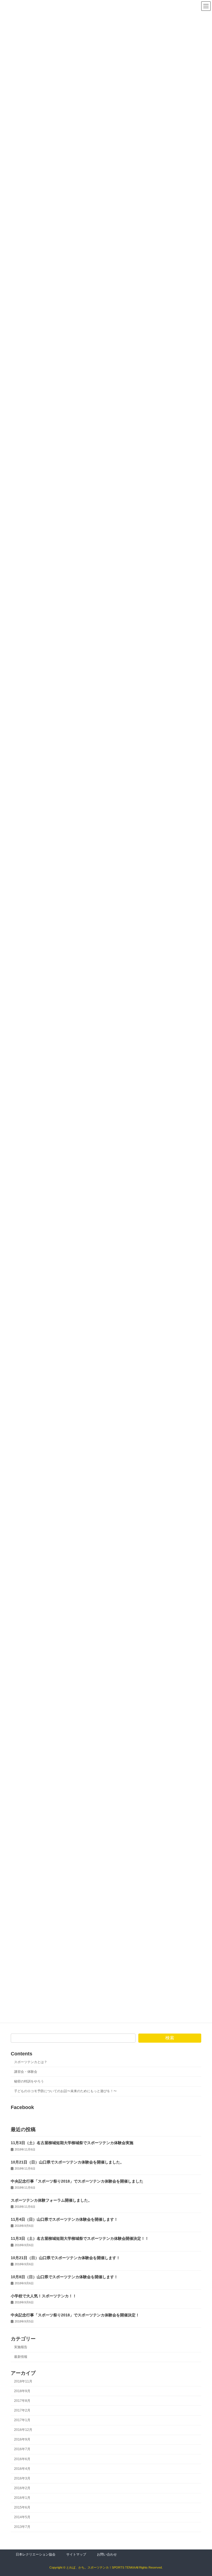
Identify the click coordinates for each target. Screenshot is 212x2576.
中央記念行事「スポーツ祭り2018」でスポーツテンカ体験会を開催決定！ (75, 2315)
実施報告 (21, 2347)
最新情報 (21, 2357)
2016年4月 (22, 2468)
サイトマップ (76, 2554)
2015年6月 (22, 2507)
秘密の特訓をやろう (29, 2081)
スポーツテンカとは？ (31, 2062)
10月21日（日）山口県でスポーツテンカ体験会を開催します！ (65, 2257)
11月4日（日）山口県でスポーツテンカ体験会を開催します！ (64, 2219)
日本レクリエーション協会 (36, 2554)
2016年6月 (22, 2459)
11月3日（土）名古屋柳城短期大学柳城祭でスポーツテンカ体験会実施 (72, 2143)
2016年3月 (22, 2478)
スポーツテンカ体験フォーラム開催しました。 (51, 2200)
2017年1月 (22, 2420)
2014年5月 (22, 2517)
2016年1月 (22, 2498)
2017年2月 (22, 2410)
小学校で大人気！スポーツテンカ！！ (44, 2296)
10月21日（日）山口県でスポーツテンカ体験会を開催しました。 (67, 2162)
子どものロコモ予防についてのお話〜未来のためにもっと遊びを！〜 (65, 2091)
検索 (170, 2038)
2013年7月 (22, 2527)
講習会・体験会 (26, 2072)
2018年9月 (22, 2391)
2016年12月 (23, 2430)
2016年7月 (22, 2449)
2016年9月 (22, 2439)
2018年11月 (23, 2381)
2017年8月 (22, 2401)
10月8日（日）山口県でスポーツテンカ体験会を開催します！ (64, 2277)
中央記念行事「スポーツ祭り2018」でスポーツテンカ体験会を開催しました (77, 2181)
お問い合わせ (107, 2554)
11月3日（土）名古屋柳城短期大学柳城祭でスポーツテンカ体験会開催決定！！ (80, 2238)
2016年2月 (22, 2488)
